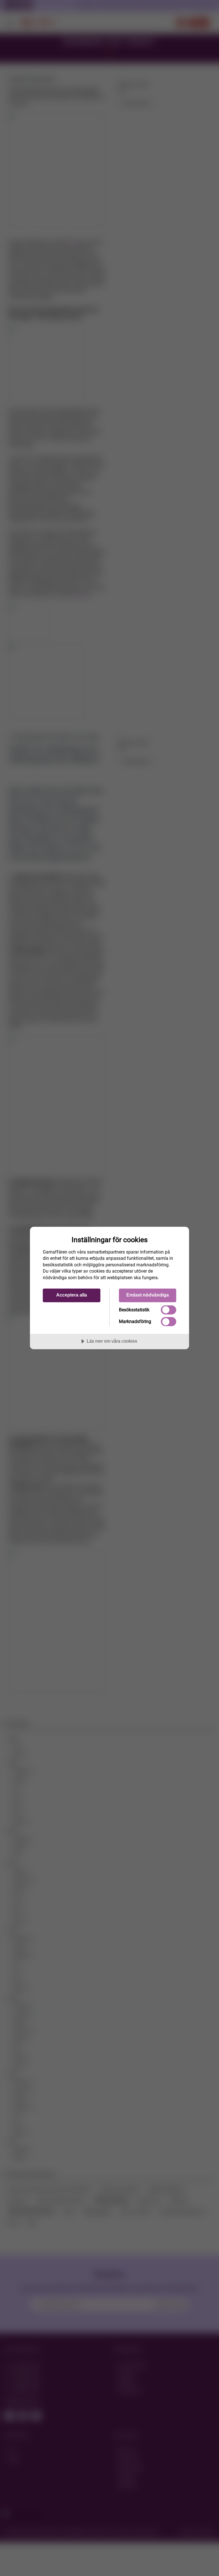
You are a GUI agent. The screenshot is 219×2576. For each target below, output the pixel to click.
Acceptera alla (72, 1295)
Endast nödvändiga (148, 1295)
